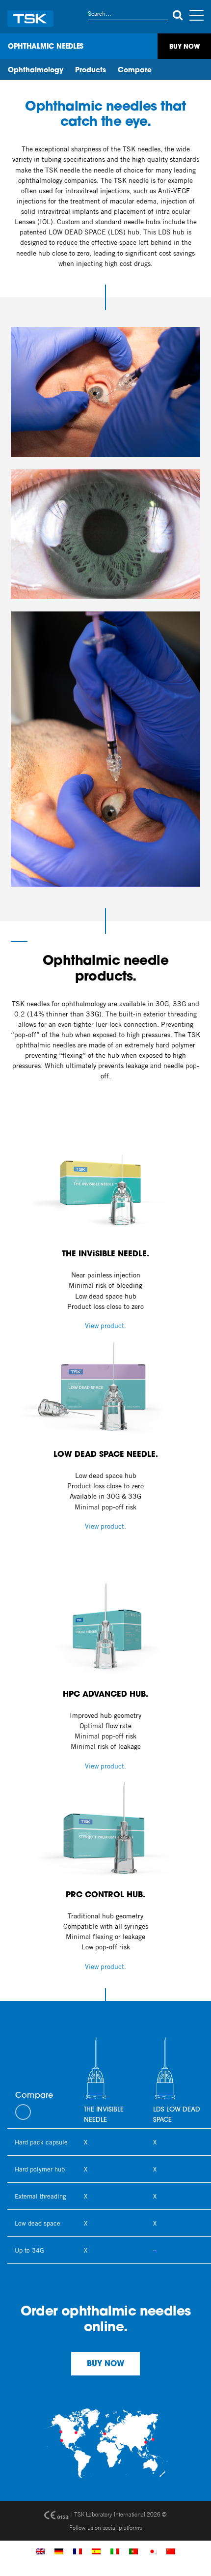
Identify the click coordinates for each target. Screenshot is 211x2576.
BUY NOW (105, 2364)
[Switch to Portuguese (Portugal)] (133, 2551)
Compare (135, 71)
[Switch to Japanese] (152, 2551)
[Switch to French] (78, 2551)
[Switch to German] (59, 2551)
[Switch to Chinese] (171, 2551)
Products (91, 71)
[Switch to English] (40, 2551)
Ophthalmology (36, 71)
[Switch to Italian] (115, 2551)
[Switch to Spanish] (96, 2551)
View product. (105, 1326)
